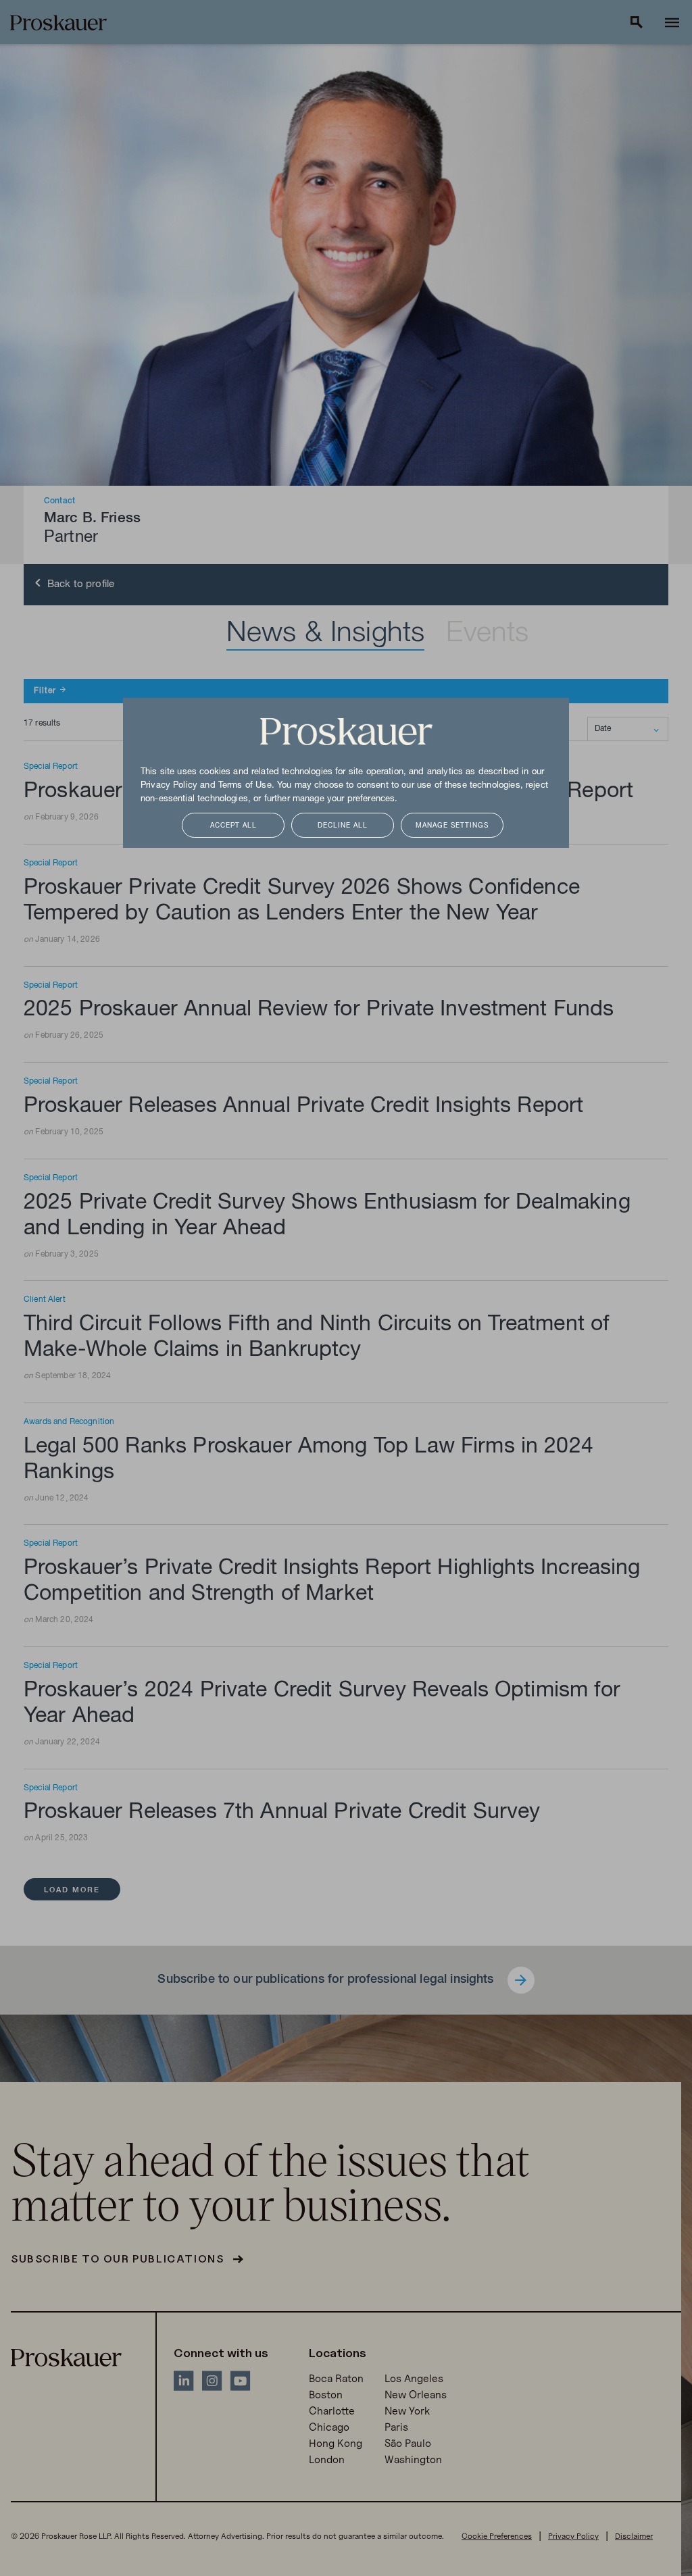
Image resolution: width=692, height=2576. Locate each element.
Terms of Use (245, 786)
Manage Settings (452, 826)
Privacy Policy (169, 786)
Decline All (343, 826)
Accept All (233, 826)
